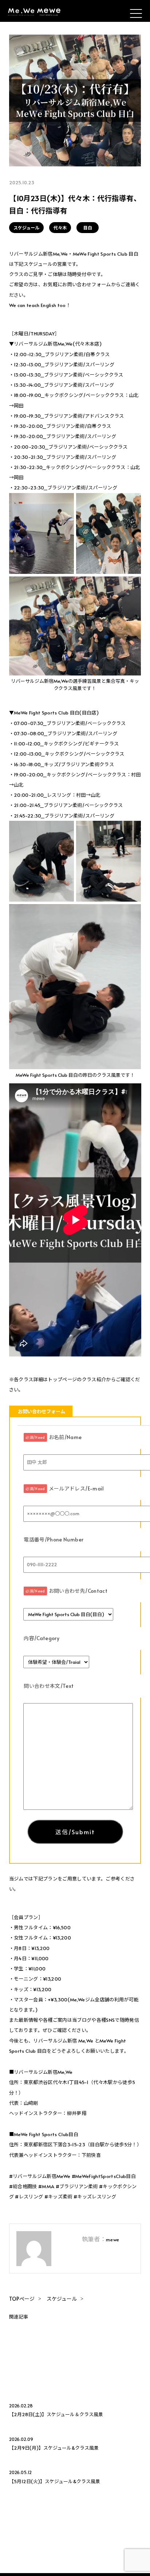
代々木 (60, 228)
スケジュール (26, 228)
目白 (88, 228)
